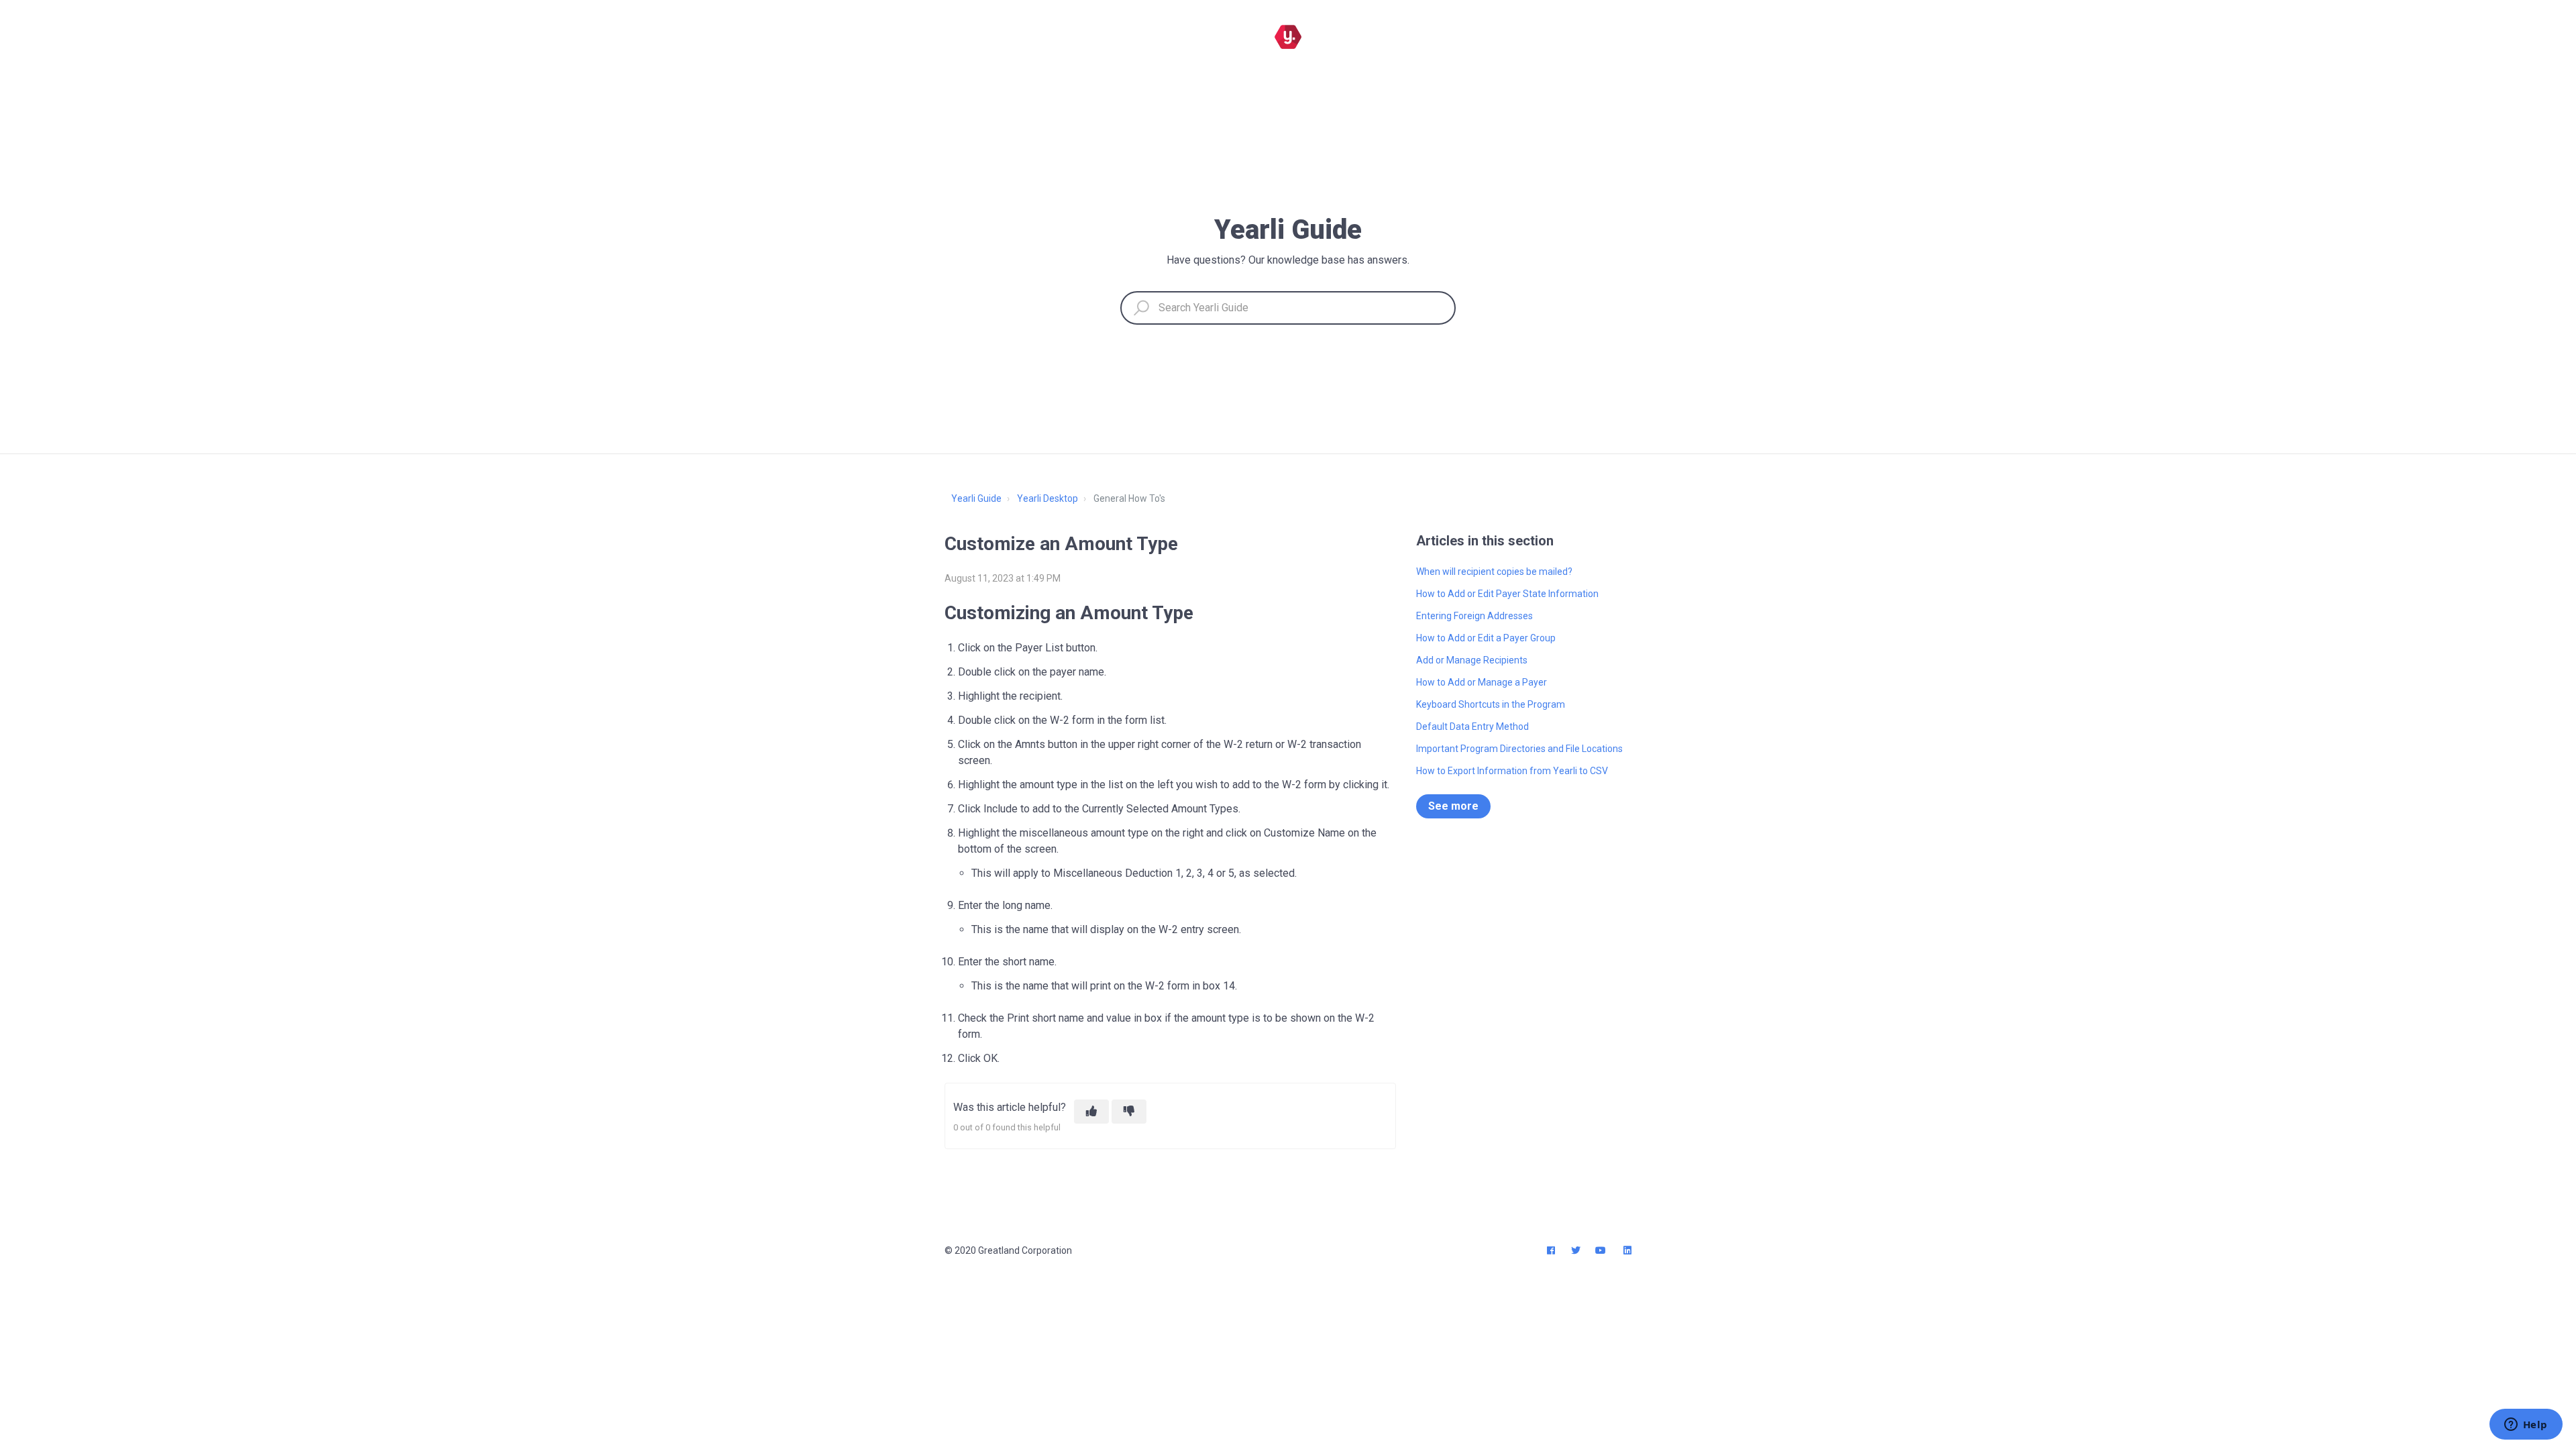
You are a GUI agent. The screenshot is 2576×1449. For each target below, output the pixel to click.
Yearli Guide (976, 498)
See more (1453, 806)
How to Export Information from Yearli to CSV (1512, 771)
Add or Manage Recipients (1472, 660)
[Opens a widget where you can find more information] (2526, 1426)
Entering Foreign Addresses (1474, 616)
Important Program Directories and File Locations (1519, 749)
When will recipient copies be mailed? (1494, 572)
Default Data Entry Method (1472, 727)
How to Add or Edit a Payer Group (1486, 638)
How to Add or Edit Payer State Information (1507, 594)
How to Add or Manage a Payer (1482, 682)
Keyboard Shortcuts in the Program (1491, 704)
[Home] (1288, 37)
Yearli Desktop (1048, 498)
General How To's (1129, 498)
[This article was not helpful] (1129, 1112)
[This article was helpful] (1091, 1112)
